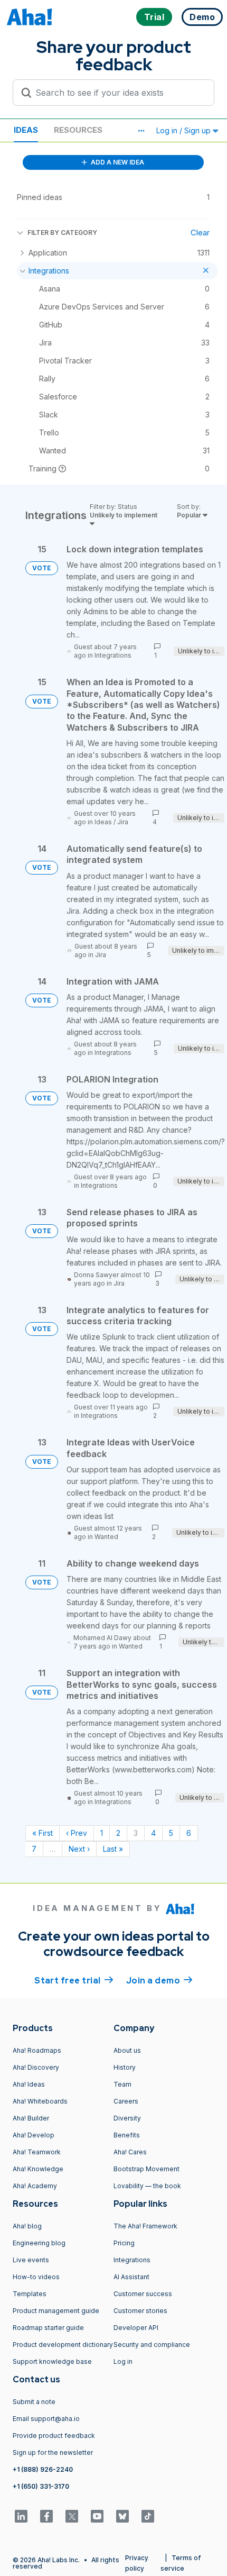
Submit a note (34, 2402)
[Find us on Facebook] (46, 2516)
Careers (126, 2101)
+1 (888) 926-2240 (43, 2469)
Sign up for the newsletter (53, 2452)
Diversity (127, 2118)
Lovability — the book (147, 2186)
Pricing (124, 2243)
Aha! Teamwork (37, 2152)
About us (127, 2050)
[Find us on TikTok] (148, 2516)
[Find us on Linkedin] (21, 2516)
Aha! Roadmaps (37, 2050)
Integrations (113, 655)
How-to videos (36, 2277)
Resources (78, 130)
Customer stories (140, 2311)
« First (42, 1833)
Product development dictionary (63, 2345)
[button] (141, 131)
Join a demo (159, 1981)
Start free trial (74, 1981)
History (125, 2067)
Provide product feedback (54, 2436)
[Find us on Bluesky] (122, 2516)
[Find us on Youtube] (97, 2516)
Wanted (106, 1537)
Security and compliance (152, 2345)
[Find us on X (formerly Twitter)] (72, 2516)
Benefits (127, 2135)
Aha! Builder (31, 2118)
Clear (200, 233)
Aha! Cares (130, 2152)
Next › (79, 1849)
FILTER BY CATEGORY (62, 233)
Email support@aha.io (46, 2419)
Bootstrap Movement (146, 2169)
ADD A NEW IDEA (117, 162)
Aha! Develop (34, 2135)
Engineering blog (39, 2243)
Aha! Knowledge (38, 2169)
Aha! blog (27, 2226)
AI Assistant (131, 2277)
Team (122, 2084)
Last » (113, 1849)
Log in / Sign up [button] (185, 130)
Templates (30, 2294)
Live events (31, 2260)
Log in (123, 2361)
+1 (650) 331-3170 (41, 2486)
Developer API (136, 2328)
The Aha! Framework (145, 2226)
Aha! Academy (35, 2186)
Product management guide (56, 2311)
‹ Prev (77, 1833)
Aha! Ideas (29, 2084)
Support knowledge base (52, 2361)
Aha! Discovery (36, 2067)
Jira (123, 822)
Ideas (26, 130)
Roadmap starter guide (48, 2328)
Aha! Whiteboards (40, 2101)
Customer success (143, 2294)
